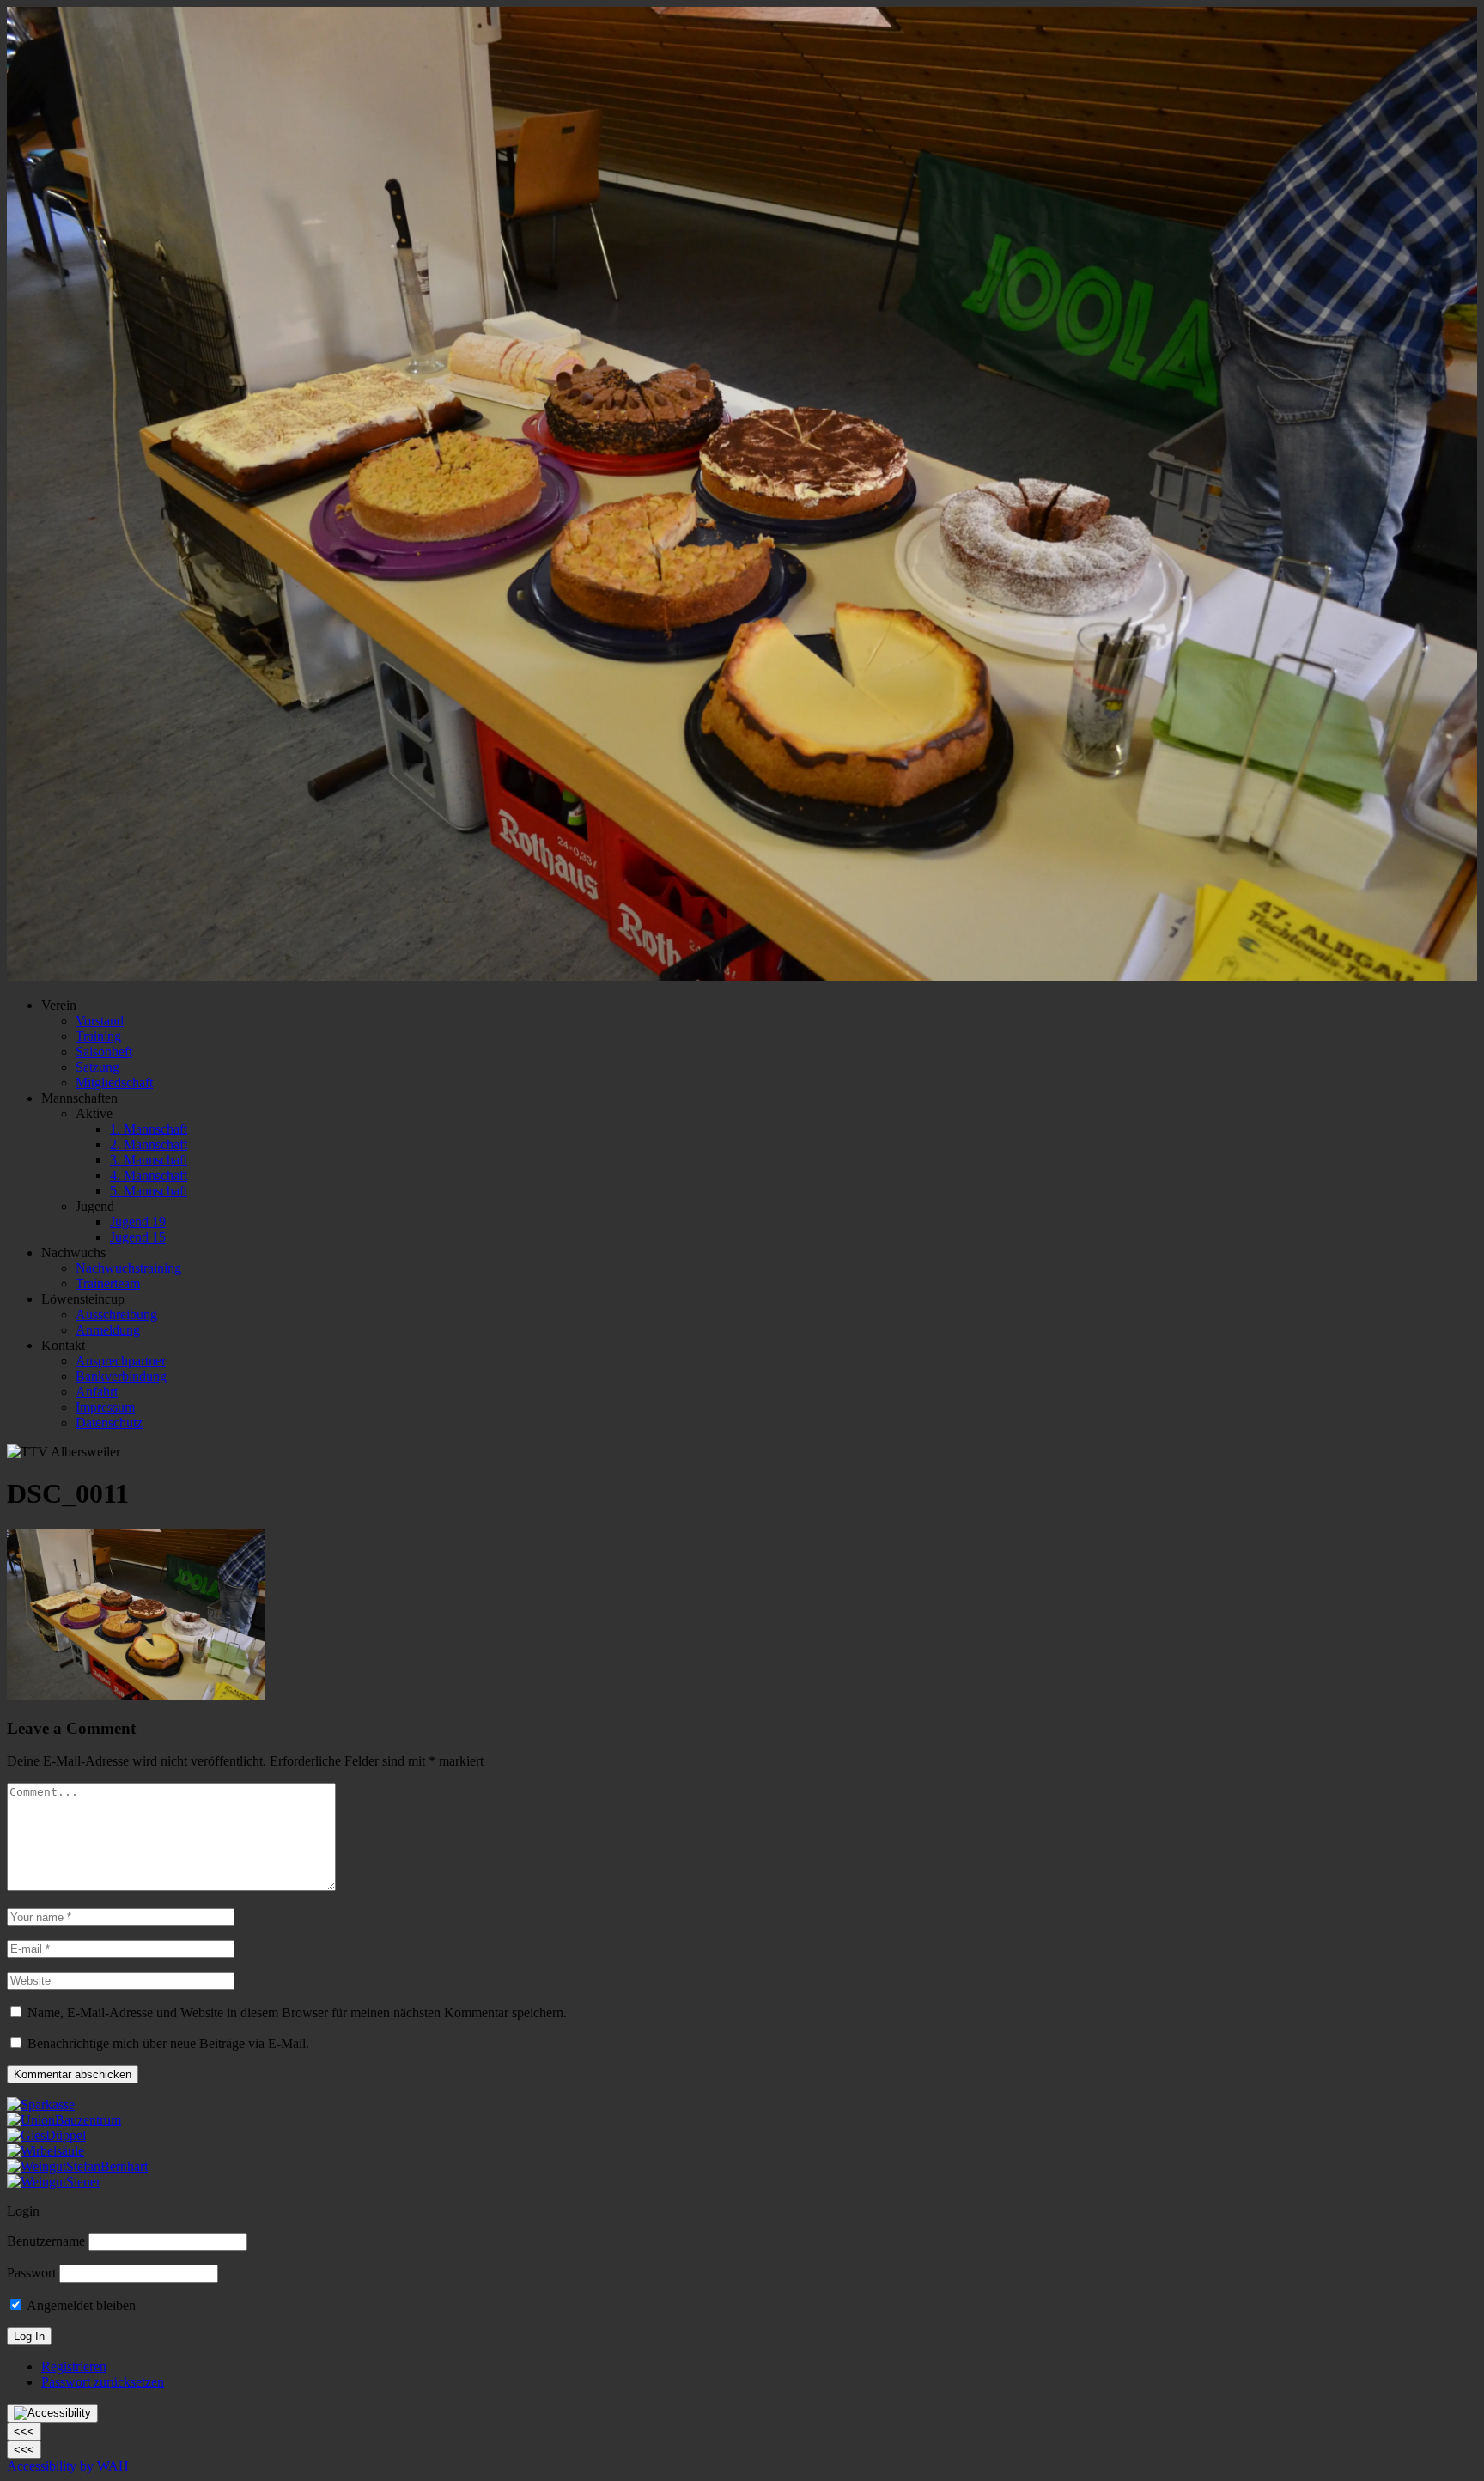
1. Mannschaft (149, 1129)
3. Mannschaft (149, 1160)
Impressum (105, 1407)
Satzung (97, 1067)
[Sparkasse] (41, 2104)
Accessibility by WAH (68, 2466)
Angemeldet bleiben (80, 2305)
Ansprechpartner (121, 1361)
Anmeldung (108, 1330)
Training (98, 1036)
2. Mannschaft (149, 1144)
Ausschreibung (116, 1314)
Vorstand (100, 1021)
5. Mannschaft (149, 1191)
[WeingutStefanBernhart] (77, 2166)
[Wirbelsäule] (46, 2151)
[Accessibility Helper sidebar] (52, 2413)
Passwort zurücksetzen (103, 2382)
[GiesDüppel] (46, 2135)
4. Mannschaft (149, 1175)
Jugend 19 (138, 1222)
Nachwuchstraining (128, 1268)
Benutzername (46, 2241)
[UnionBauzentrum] (64, 2120)
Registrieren (74, 2366)
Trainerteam (108, 1283)
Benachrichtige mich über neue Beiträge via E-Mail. (168, 2043)
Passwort (31, 2273)
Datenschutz (109, 1423)
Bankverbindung (121, 1376)
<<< (24, 2432)
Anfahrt (97, 1392)
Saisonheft (104, 1052)
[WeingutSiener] (54, 2182)
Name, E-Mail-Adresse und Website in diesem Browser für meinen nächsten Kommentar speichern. (297, 2013)
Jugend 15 (138, 1237)
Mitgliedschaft (114, 1082)
